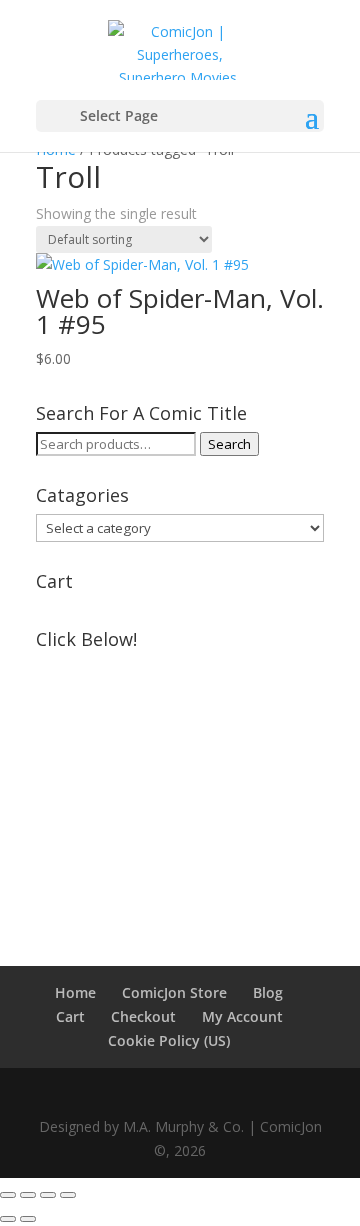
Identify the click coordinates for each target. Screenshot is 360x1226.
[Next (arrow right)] (28, 1219)
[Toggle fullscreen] (28, 1195)
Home (75, 992)
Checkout (143, 1016)
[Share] (48, 1195)
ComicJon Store (174, 992)
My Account (242, 1016)
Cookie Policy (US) (169, 1040)
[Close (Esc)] (68, 1195)
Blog (268, 992)
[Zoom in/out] (8, 1195)
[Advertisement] (180, 783)
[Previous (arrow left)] (8, 1219)
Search (229, 444)
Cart (70, 1016)
